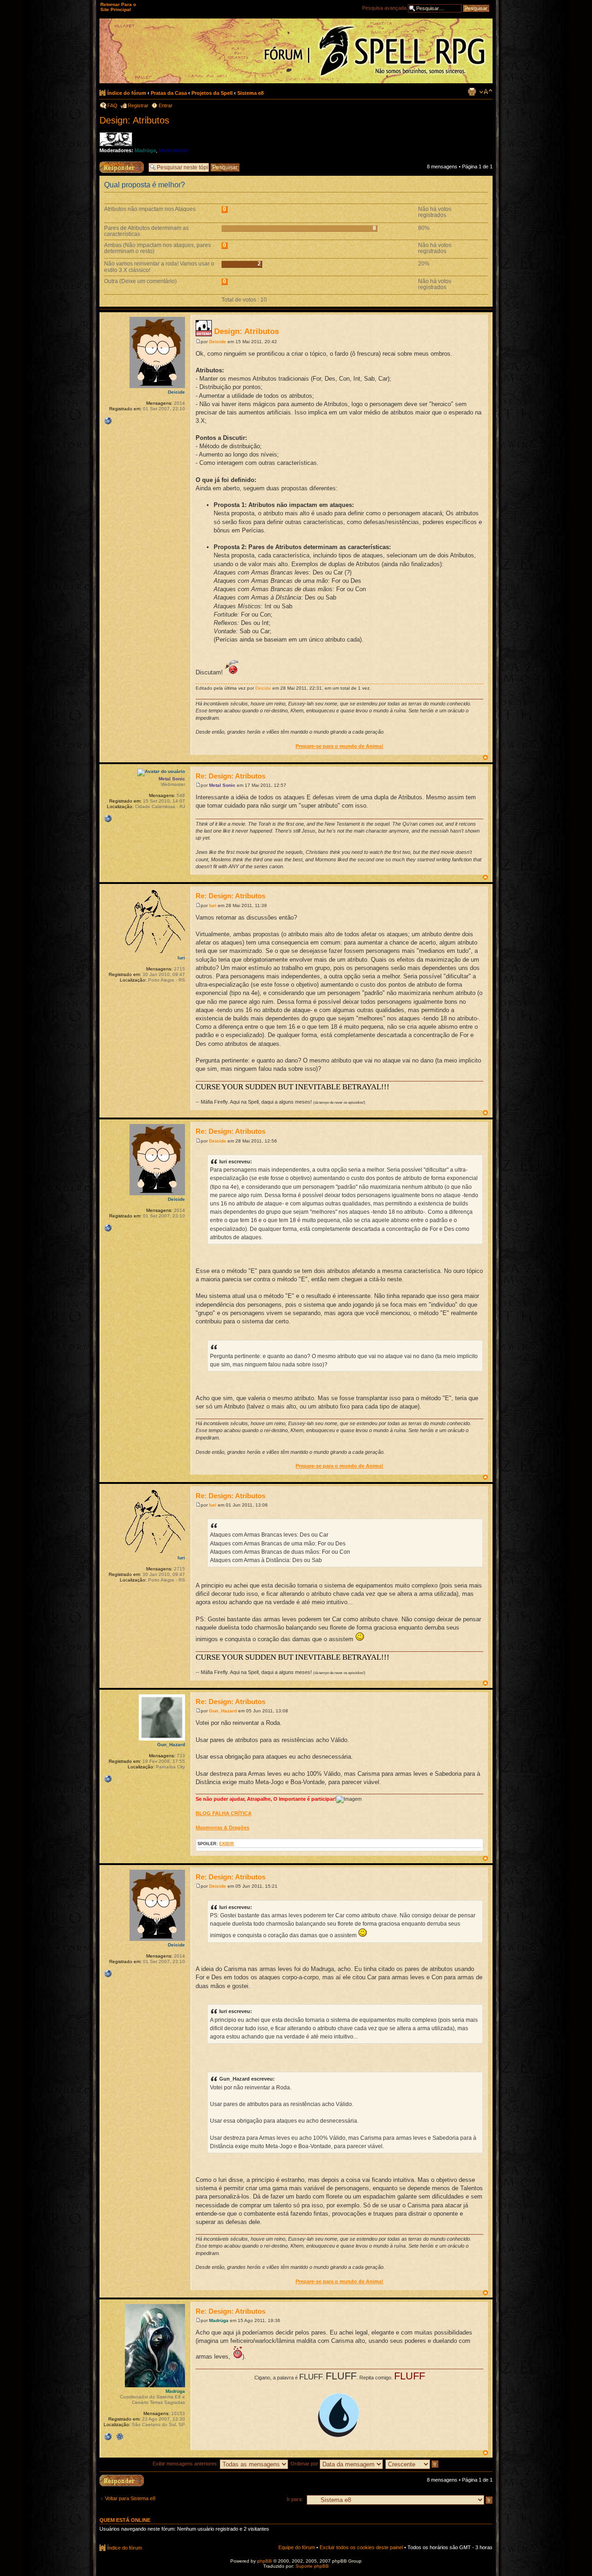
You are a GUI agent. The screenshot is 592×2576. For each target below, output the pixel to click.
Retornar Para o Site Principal (118, 7)
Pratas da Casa (169, 93)
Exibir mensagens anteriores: (186, 2464)
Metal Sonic (222, 785)
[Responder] (122, 2480)
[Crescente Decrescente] (412, 2464)
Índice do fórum (127, 93)
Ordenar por (305, 2464)
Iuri (213, 905)
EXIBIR (227, 1844)
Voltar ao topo (485, 757)
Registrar (138, 105)
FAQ (112, 105)
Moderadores (174, 150)
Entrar (166, 105)
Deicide (218, 342)
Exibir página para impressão (472, 92)
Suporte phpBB (312, 2566)
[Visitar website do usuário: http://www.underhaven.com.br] (108, 421)
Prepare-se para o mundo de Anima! (339, 746)
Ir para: (295, 2499)
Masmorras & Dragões (222, 1828)
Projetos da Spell (212, 93)
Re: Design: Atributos (231, 776)
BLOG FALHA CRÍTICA (224, 1813)
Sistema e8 (250, 93)
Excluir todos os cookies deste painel (361, 2547)
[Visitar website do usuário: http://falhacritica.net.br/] (108, 1779)
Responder (112, 164)
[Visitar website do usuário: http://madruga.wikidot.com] (108, 2437)
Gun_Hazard (223, 1711)
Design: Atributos (134, 120)
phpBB (265, 2561)
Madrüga (145, 150)
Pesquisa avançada (384, 8)
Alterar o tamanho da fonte (486, 92)
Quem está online (125, 2520)
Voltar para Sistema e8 (130, 2498)
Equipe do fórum (297, 2547)
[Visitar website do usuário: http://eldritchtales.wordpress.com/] (108, 819)
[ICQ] (120, 2437)
